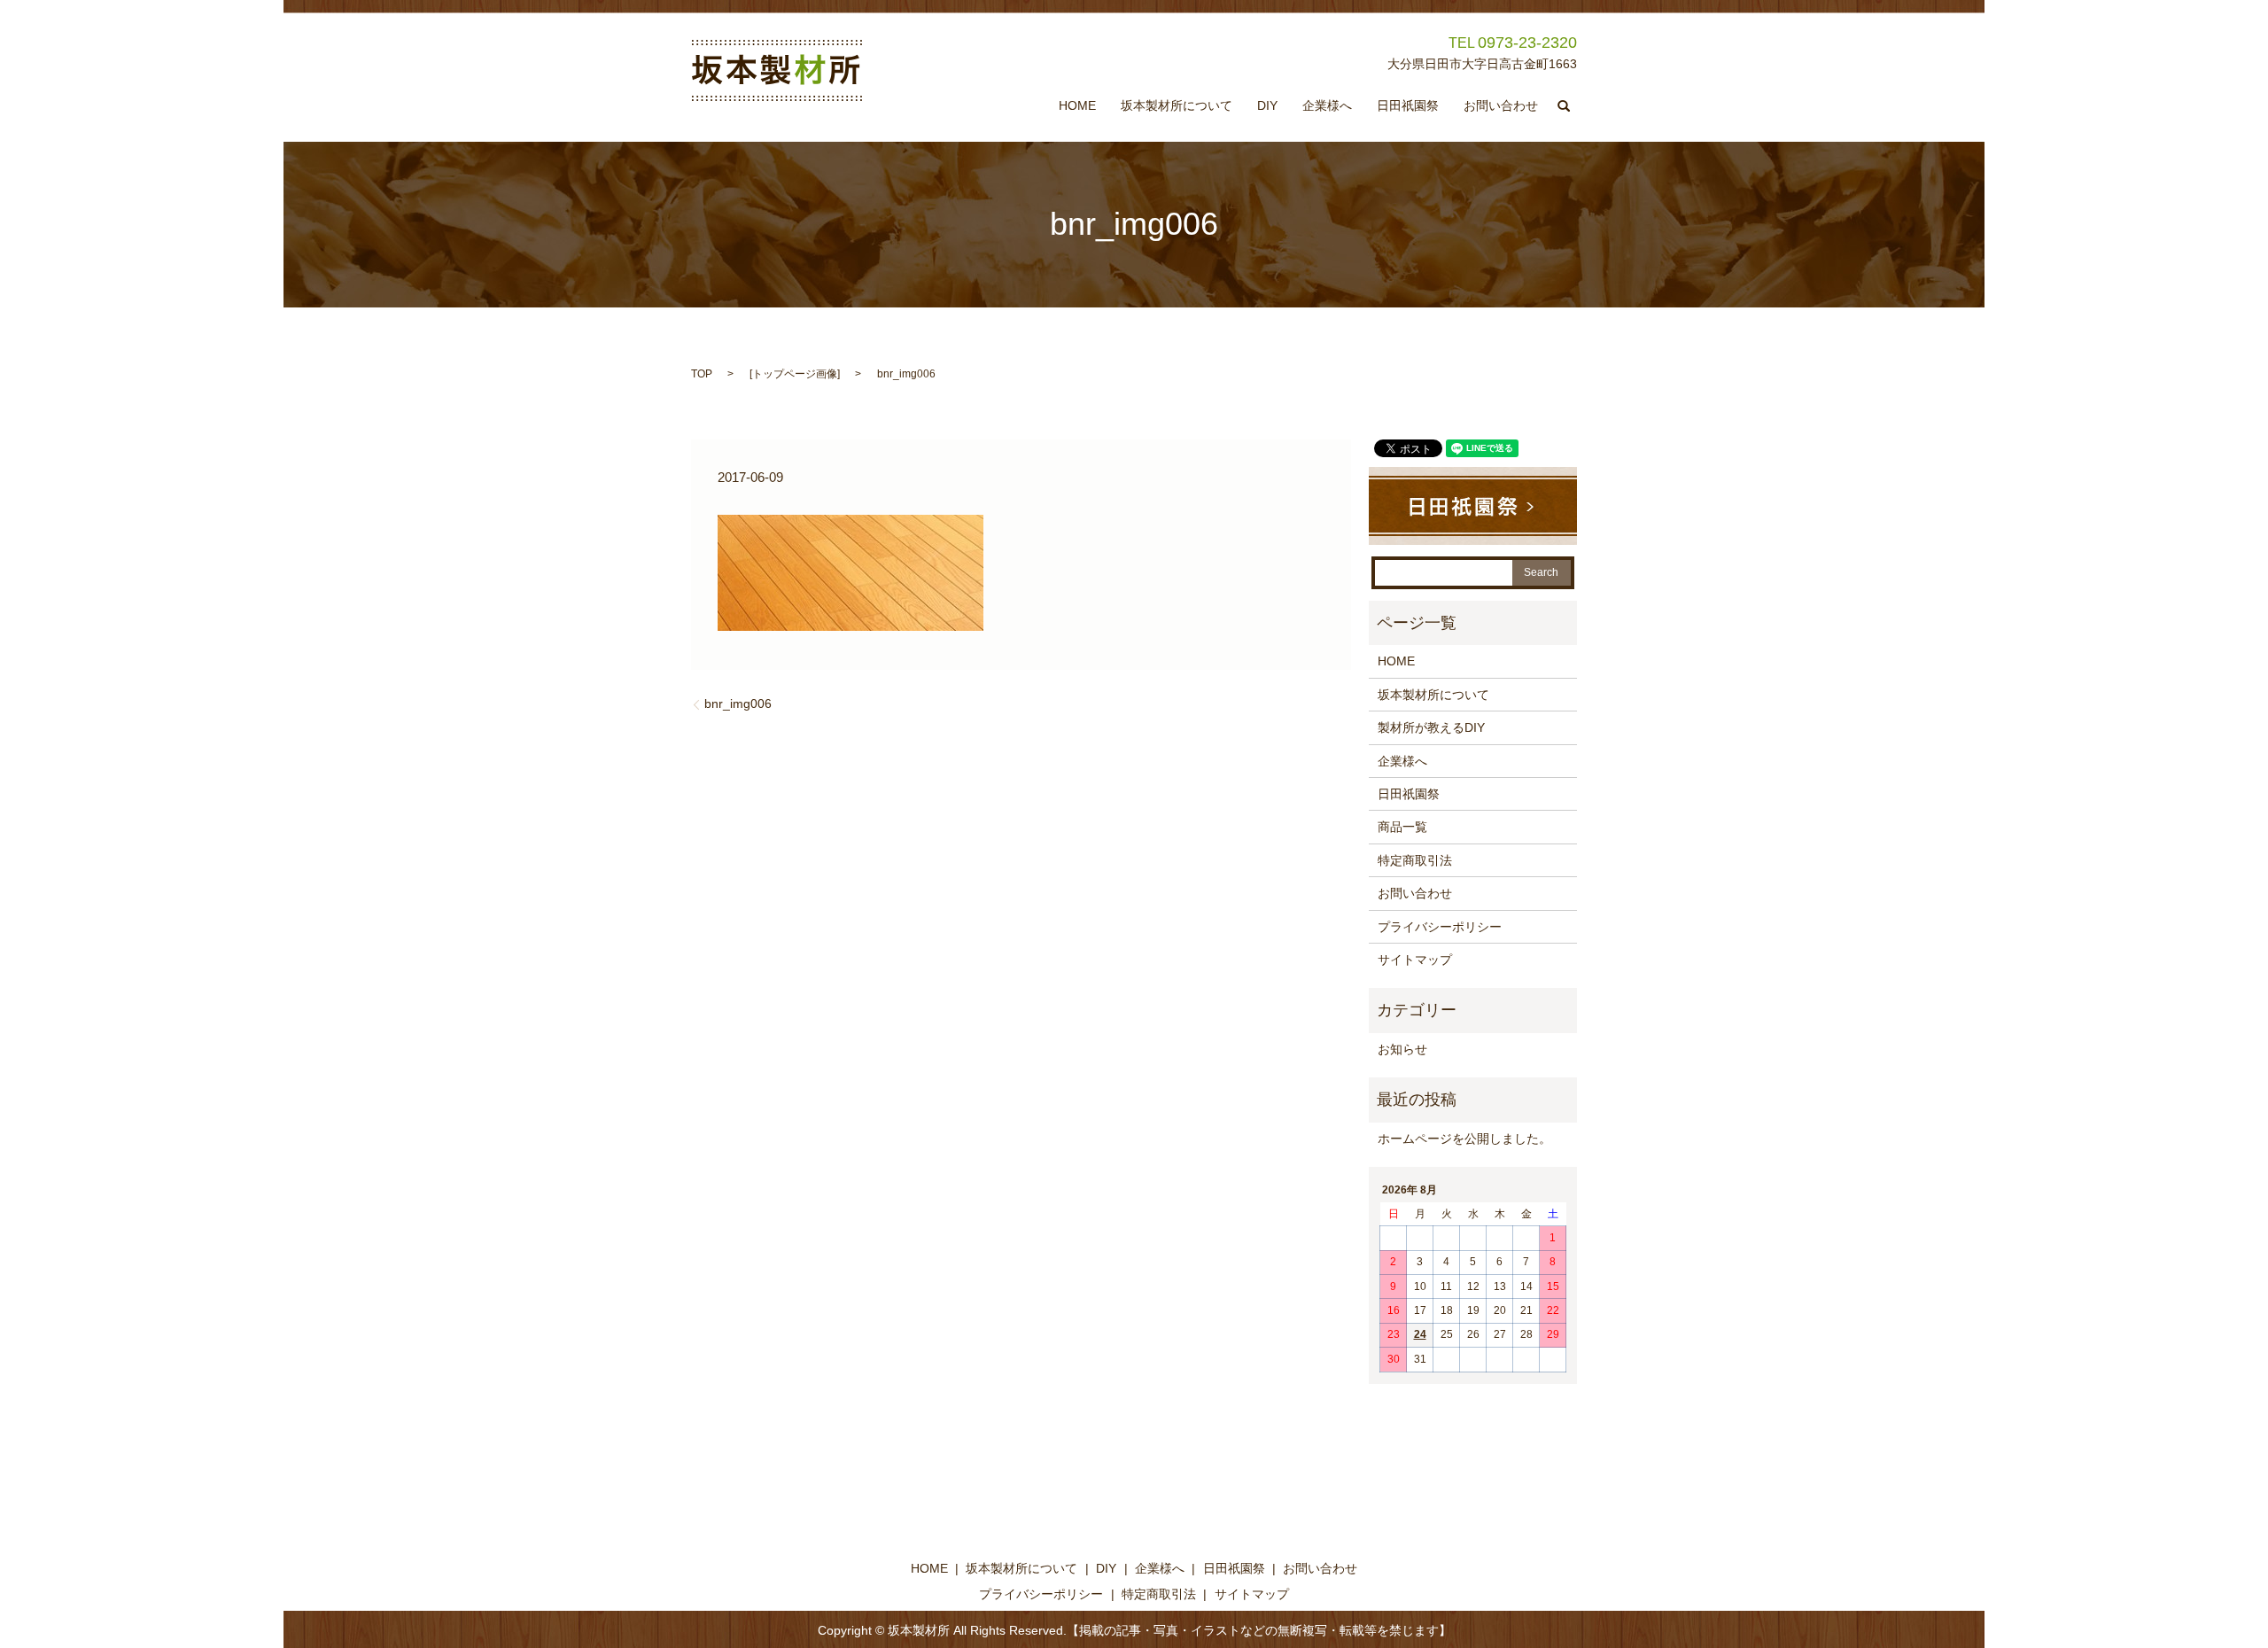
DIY (1267, 106)
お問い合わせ (1501, 106)
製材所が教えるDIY (1431, 727)
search (1564, 106)
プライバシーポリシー (1440, 927)
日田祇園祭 (1408, 106)
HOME (1077, 106)
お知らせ (1402, 1049)
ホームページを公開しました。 (1464, 1139)
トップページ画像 (795, 374)
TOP (702, 374)
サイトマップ (1415, 960)
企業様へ (1327, 106)
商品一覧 (1402, 827)
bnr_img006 (738, 704)
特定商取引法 (1415, 860)
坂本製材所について (1177, 106)
